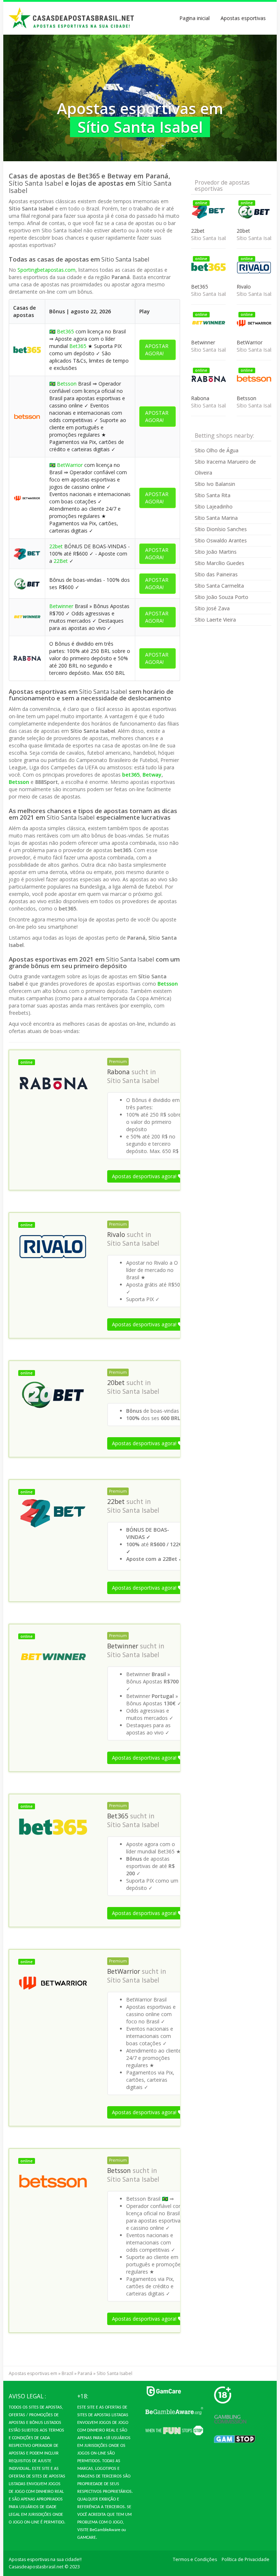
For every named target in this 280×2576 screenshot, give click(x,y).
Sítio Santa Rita (213, 495)
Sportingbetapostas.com (46, 270)
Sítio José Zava (212, 608)
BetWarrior (70, 465)
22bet (56, 546)
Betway (152, 775)
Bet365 (65, 331)
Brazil (67, 2373)
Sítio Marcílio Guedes (219, 563)
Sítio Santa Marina (216, 518)
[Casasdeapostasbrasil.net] (72, 18)
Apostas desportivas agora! (145, 1176)
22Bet (61, 561)
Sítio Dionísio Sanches (221, 529)
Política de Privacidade (246, 2559)
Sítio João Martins (216, 552)
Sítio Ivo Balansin (215, 484)
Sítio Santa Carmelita (219, 586)
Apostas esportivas (243, 18)
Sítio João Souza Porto (221, 597)
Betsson (67, 384)
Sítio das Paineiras (216, 574)
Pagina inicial (195, 18)
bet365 (131, 775)
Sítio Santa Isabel (133, 1080)
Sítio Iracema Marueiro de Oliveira (225, 467)
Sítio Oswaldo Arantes (221, 540)
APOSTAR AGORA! (157, 350)
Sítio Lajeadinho (214, 506)
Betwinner (61, 606)
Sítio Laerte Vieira (215, 620)
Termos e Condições (195, 2559)
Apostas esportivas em (33, 2373)
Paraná (85, 2373)
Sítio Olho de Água (217, 450)
